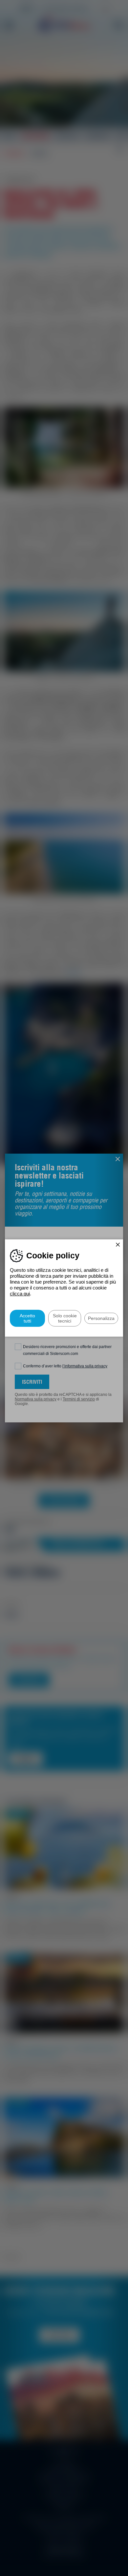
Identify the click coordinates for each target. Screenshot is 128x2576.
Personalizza (101, 1318)
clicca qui (20, 1294)
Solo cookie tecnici (65, 1318)
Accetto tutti (27, 1318)
